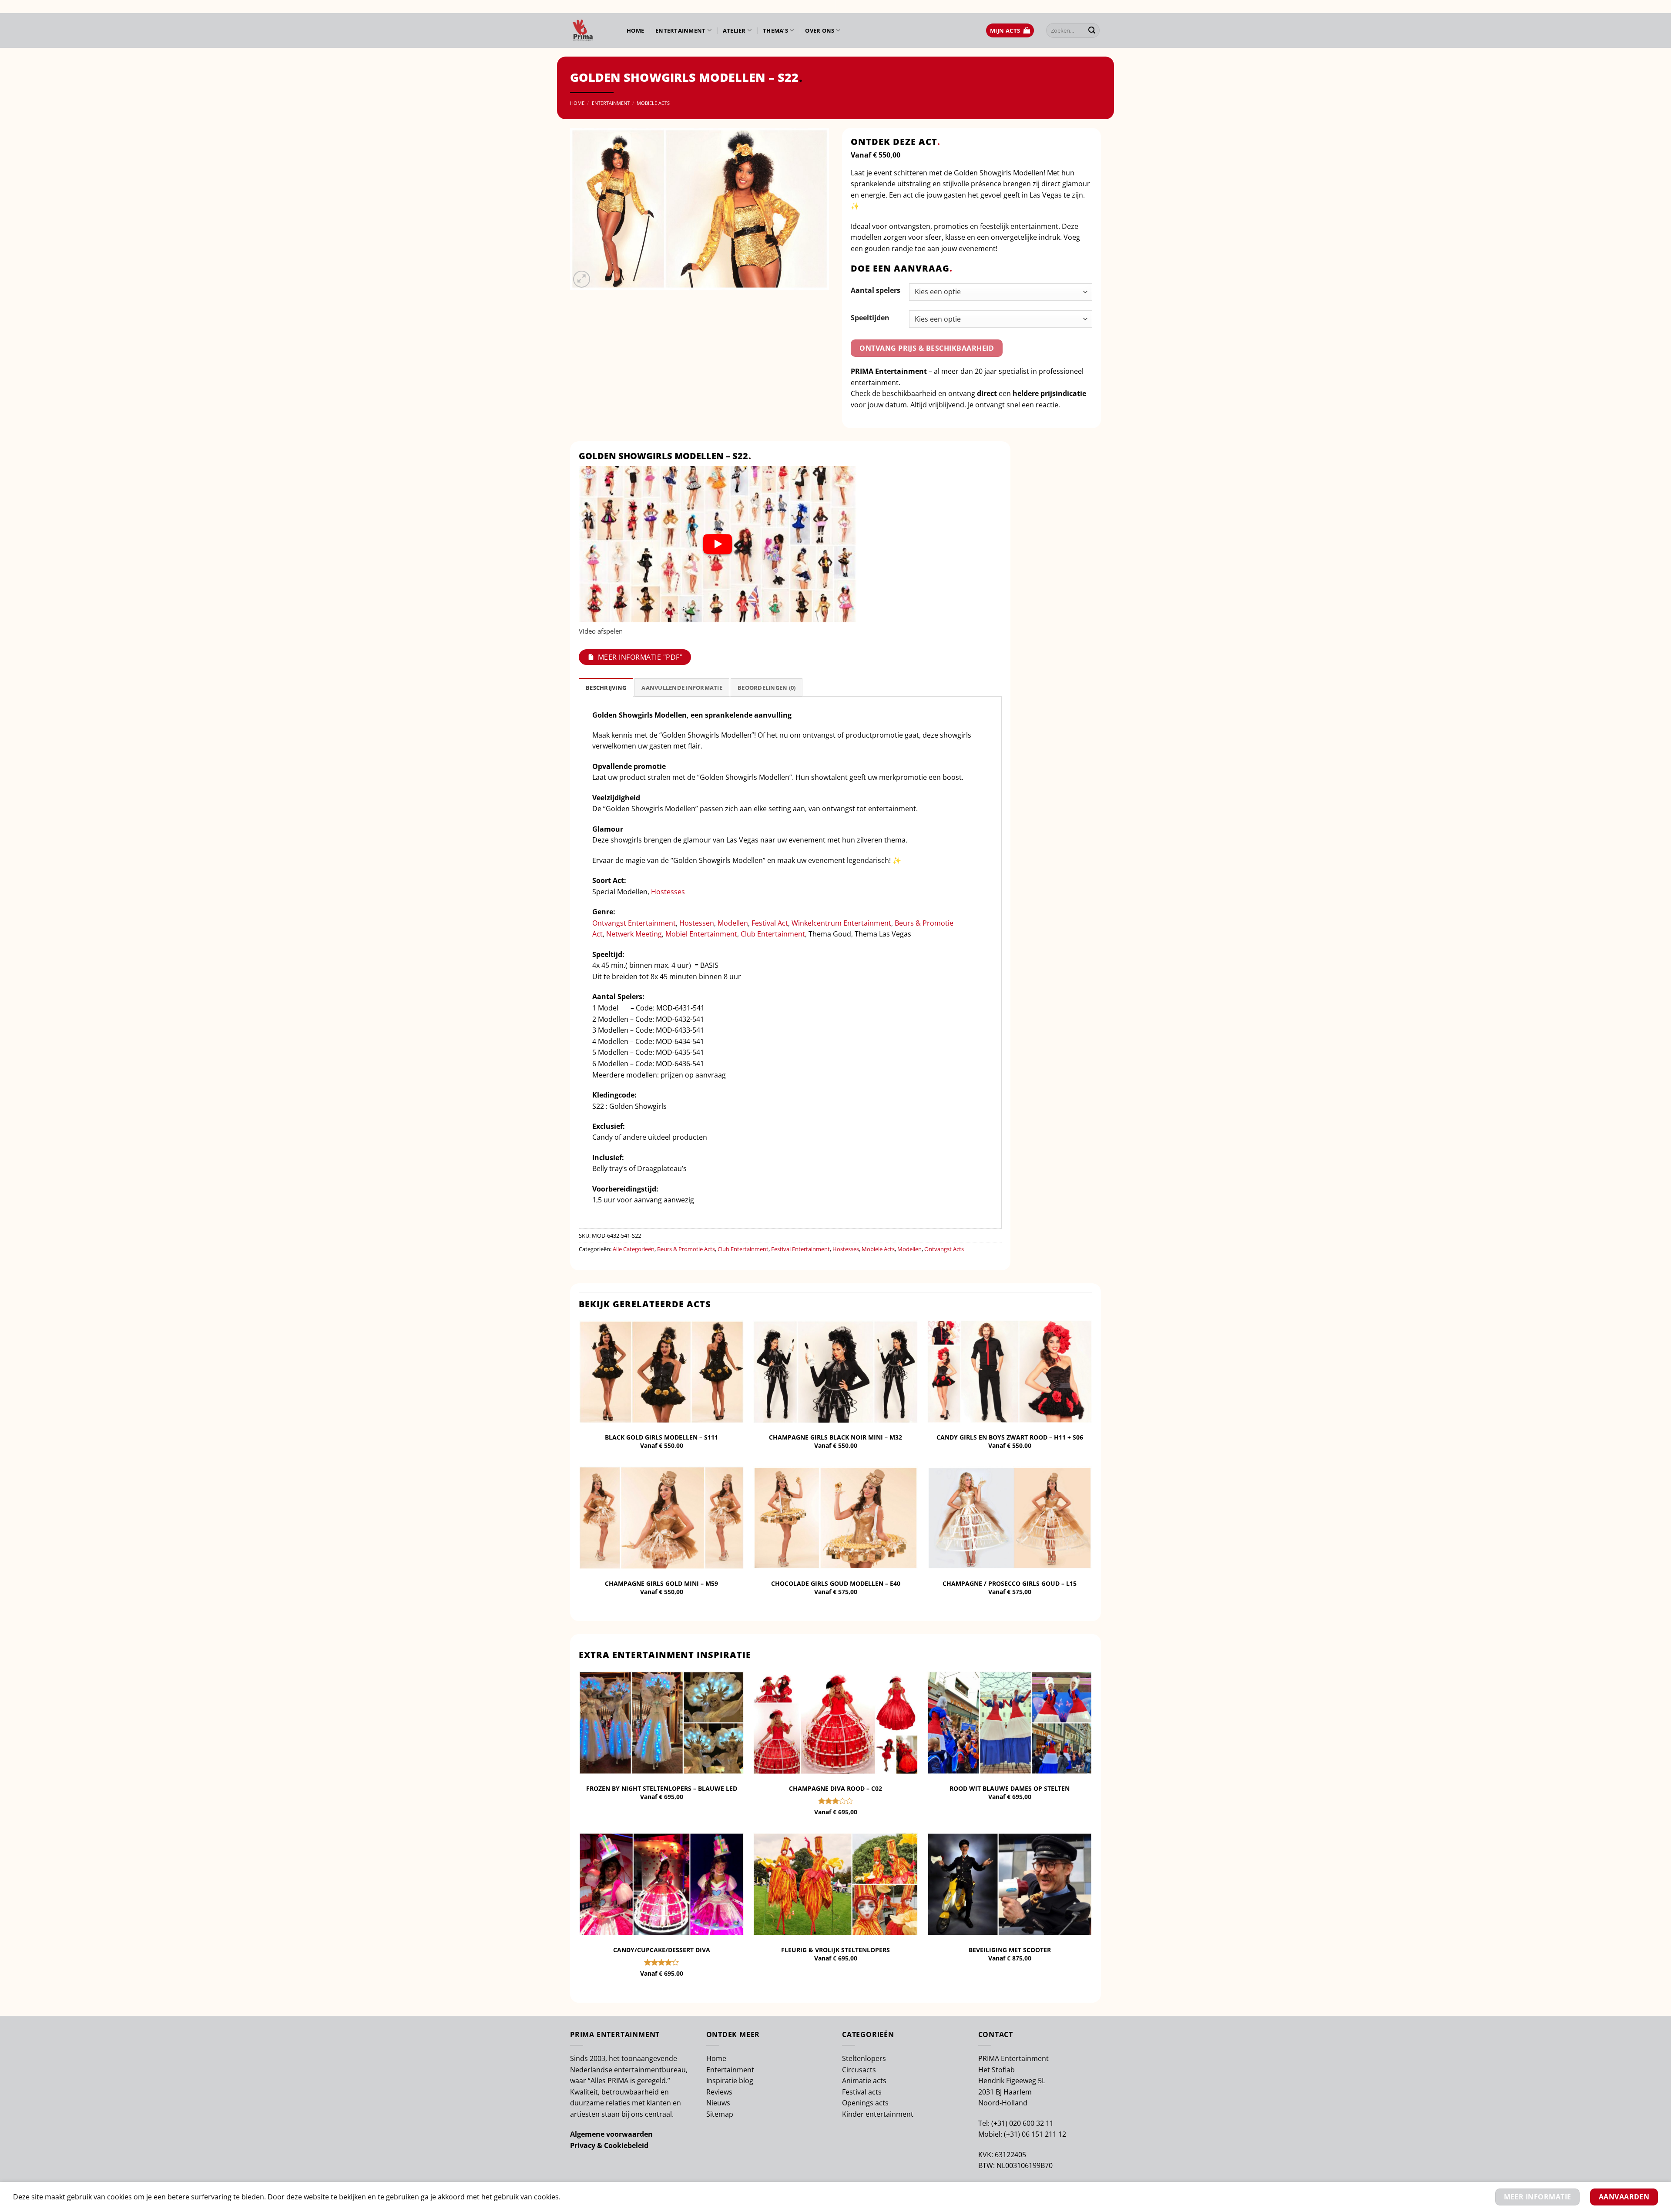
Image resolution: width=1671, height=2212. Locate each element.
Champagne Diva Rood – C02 (835, 1789)
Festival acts (862, 2092)
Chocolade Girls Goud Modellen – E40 (836, 1584)
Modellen (733, 923)
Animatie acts (864, 2081)
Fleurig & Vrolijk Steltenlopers (835, 1950)
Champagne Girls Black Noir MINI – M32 (835, 1437)
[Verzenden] (1092, 30)
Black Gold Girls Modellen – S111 (661, 1437)
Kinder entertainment (878, 2114)
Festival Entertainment (800, 1249)
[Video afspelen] (718, 544)
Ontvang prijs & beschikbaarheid (927, 348)
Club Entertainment (773, 934)
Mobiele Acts (653, 103)
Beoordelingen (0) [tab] (767, 688)
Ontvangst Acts (944, 1249)
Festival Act (770, 923)
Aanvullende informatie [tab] (682, 688)
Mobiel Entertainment (701, 934)
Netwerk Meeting (634, 934)
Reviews (719, 2092)
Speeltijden (870, 318)
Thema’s (775, 30)
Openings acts (865, 2103)
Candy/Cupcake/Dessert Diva (662, 1950)
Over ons (820, 30)
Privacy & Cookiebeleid (609, 2145)
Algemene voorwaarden (611, 2134)
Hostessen (697, 923)
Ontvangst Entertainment (634, 923)
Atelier (734, 30)
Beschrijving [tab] (606, 688)
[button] (1010, 31)
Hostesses (668, 892)
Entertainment (680, 30)
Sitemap (720, 2114)
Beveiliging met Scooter (1010, 1950)
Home (635, 30)
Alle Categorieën (634, 1249)
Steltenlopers (864, 2058)
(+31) (1000, 2123)
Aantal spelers (876, 290)
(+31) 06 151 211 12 (1035, 2134)
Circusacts (859, 2070)
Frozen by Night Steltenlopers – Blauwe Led (662, 1789)
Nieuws (718, 2103)
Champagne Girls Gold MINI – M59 (661, 1584)
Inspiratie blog (730, 2081)
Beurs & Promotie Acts (686, 1249)
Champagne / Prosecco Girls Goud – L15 (1010, 1584)
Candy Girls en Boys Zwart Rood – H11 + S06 (1010, 1437)
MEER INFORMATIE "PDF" (640, 657)
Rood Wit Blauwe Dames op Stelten (1010, 1789)
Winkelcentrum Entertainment (841, 923)
